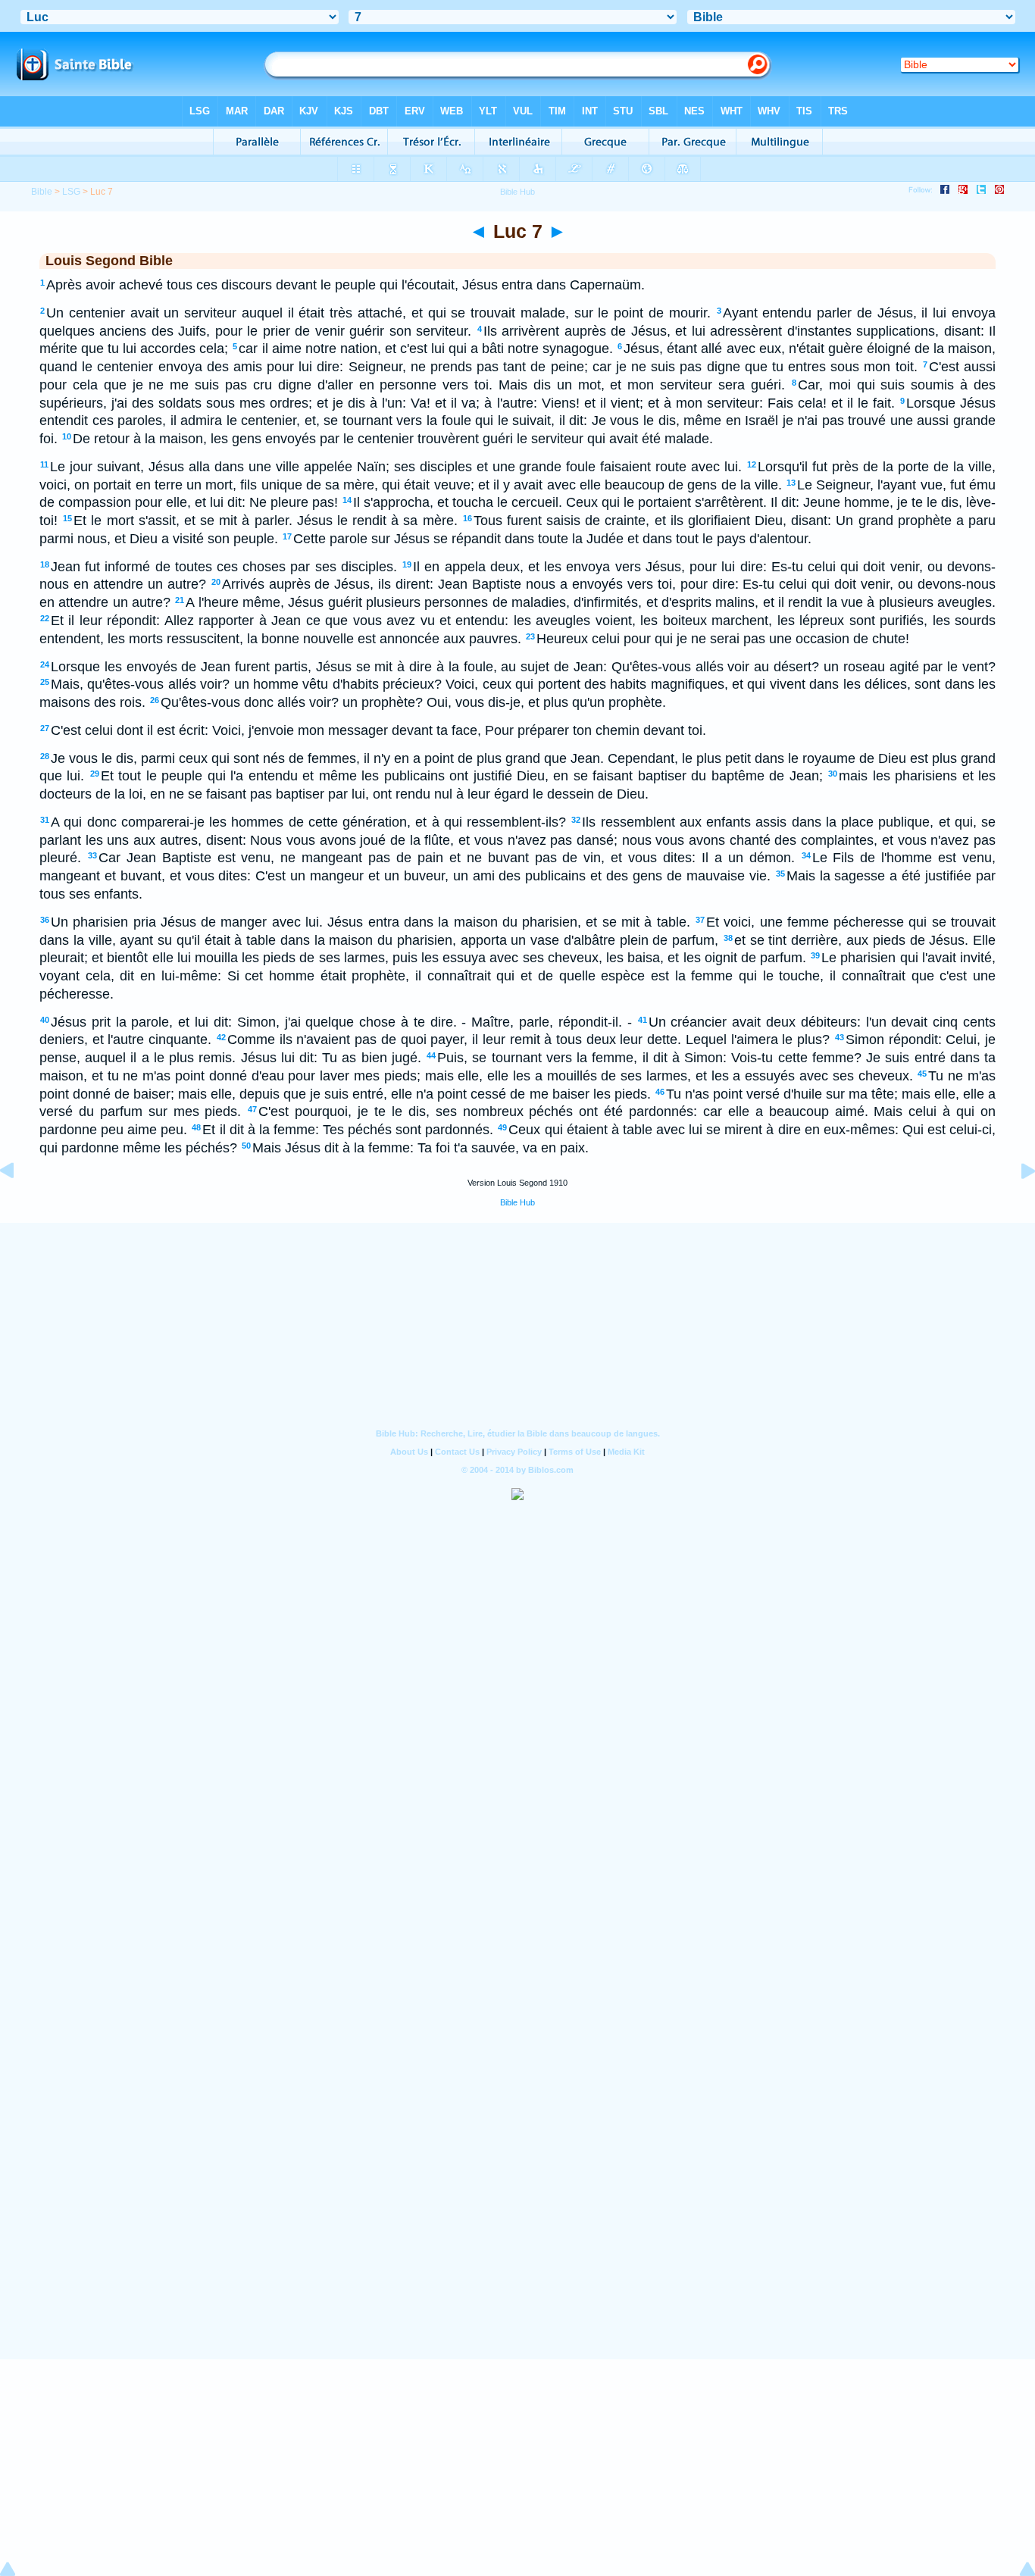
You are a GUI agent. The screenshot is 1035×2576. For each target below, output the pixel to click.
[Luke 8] (1016, 1205)
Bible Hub (517, 1202)
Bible (42, 192)
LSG (71, 192)
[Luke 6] (19, 1205)
